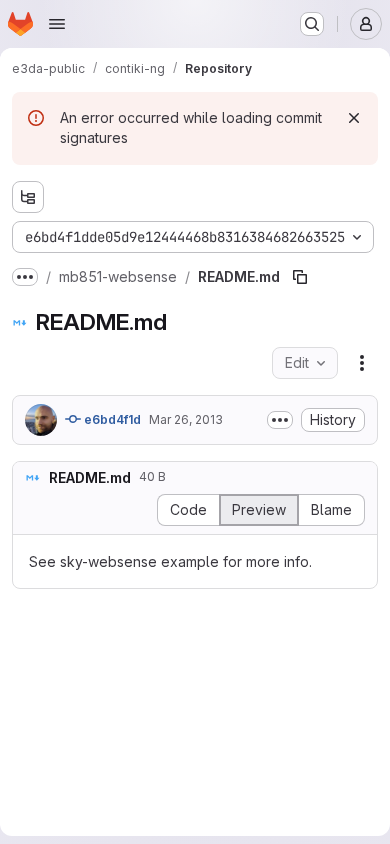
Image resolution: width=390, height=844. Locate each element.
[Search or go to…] (312, 24)
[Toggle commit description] (280, 420)
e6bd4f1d (111, 419)
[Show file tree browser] (28, 197)
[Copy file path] (300, 277)
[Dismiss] (354, 118)
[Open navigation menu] (57, 24)
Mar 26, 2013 (186, 419)
